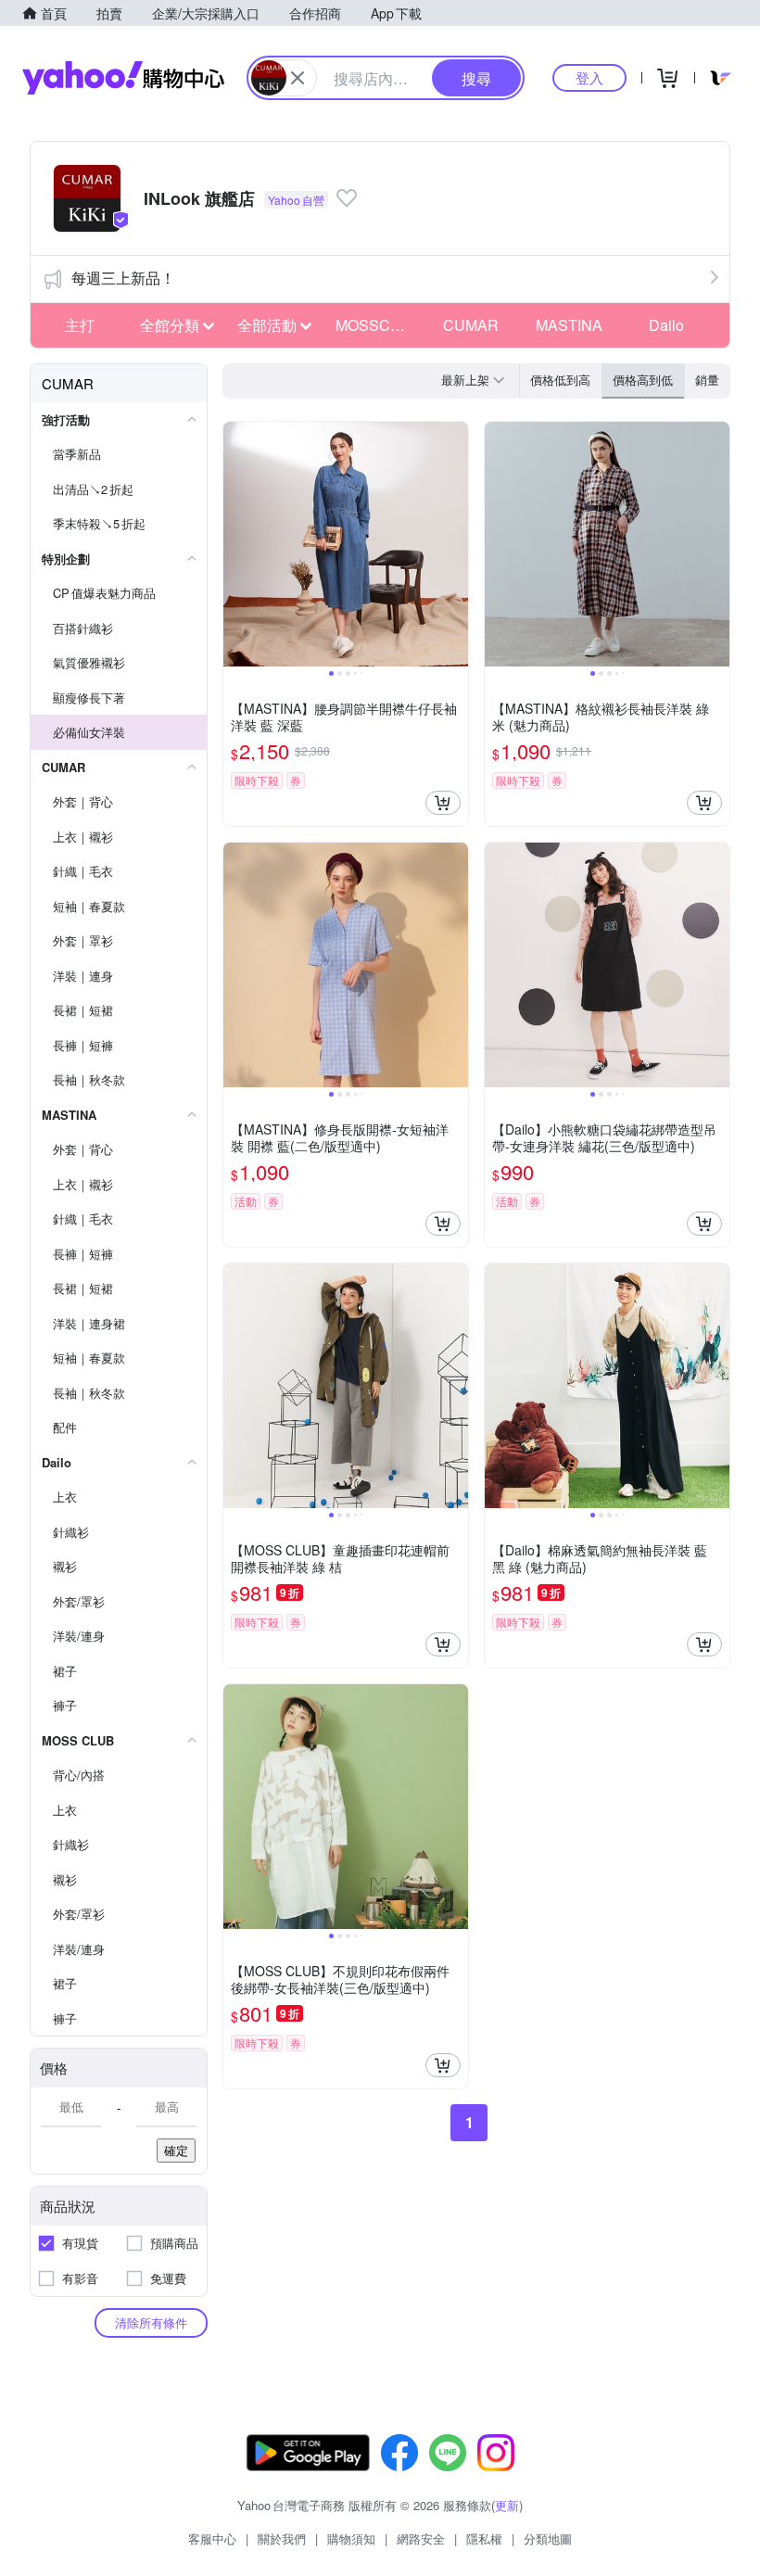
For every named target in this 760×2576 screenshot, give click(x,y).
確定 (176, 2150)
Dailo (666, 325)
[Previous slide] (235, 544)
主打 (80, 325)
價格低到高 (560, 380)
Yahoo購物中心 (123, 78)
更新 (507, 2505)
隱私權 (484, 2538)
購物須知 (351, 2538)
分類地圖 (548, 2538)
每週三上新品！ (123, 278)
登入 (589, 77)
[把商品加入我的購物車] (443, 803)
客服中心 (212, 2538)
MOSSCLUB (377, 325)
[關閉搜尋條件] (298, 78)
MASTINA (569, 325)
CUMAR (471, 325)
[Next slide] (456, 544)
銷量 (707, 380)
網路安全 (421, 2538)
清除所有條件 (151, 2322)
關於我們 (282, 2538)
